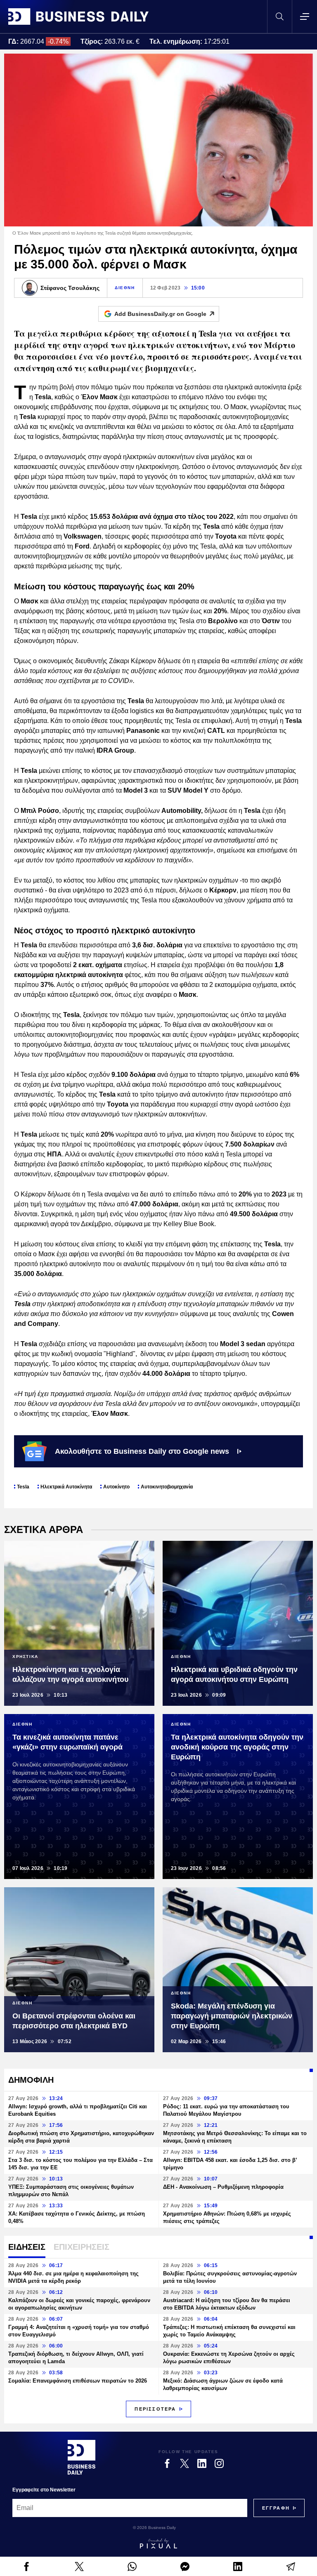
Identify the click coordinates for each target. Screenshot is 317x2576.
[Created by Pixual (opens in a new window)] (158, 2543)
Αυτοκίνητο (116, 1487)
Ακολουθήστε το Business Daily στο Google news (142, 1451)
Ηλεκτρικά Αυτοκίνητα (66, 1487)
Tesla (23, 1487)
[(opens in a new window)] (26, 2567)
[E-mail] (291, 2567)
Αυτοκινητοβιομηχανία (167, 1487)
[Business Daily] (78, 16)
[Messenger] (185, 2567)
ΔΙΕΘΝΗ (125, 288)
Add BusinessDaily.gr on (160, 314)
